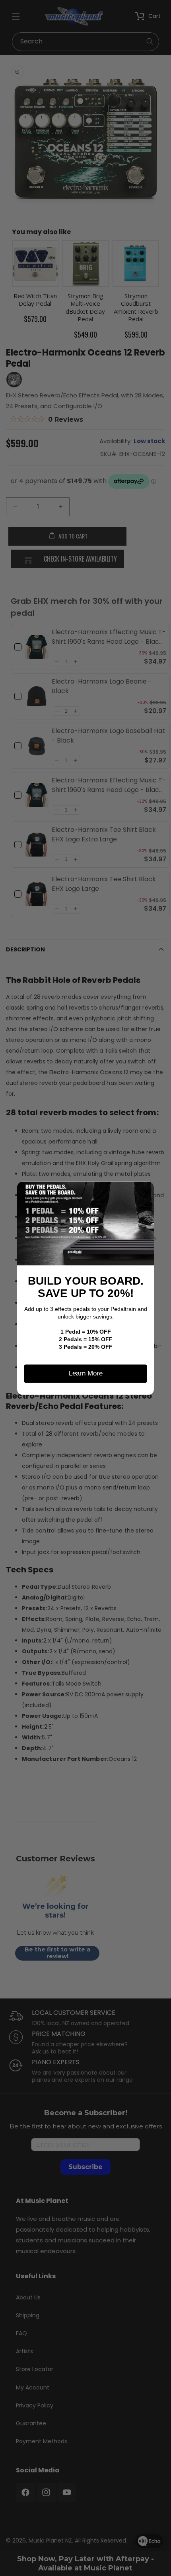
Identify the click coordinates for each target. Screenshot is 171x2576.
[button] (145, 1191)
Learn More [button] (86, 1373)
